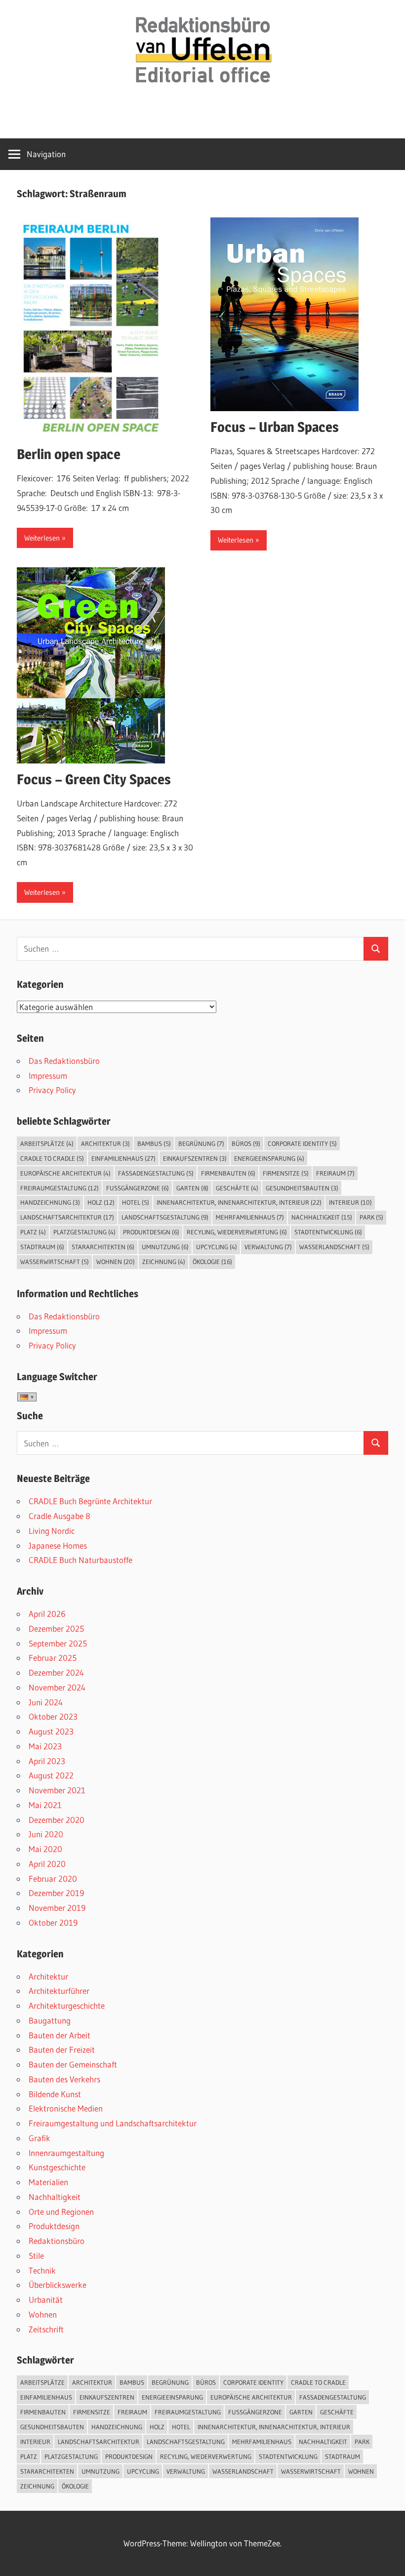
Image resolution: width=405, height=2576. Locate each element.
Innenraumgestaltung (66, 2153)
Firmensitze (286, 1173)
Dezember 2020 (57, 1820)
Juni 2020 (46, 1834)
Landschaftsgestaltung (165, 1217)
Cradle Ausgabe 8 (60, 1516)
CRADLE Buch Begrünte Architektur (90, 1501)
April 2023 (47, 1761)
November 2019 (57, 1908)
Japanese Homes (58, 1545)
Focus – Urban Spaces (275, 427)
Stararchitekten (103, 1247)
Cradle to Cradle (52, 1158)
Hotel (136, 1202)
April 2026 (47, 1614)
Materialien (48, 2182)
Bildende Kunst (55, 2094)
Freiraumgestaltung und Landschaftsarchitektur (113, 2123)
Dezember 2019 (56, 1893)
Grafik (40, 2138)
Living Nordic (52, 1531)
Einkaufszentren (195, 1158)
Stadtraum (42, 1247)
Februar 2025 (53, 1658)
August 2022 (51, 1775)
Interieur (350, 1202)
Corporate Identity (302, 1143)
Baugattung (50, 2020)
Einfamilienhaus (123, 1158)
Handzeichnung (50, 1202)
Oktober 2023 (53, 1716)
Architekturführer (59, 1991)
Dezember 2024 (56, 1672)
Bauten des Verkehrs (64, 2079)
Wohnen (116, 1262)
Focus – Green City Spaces (94, 779)
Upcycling (217, 1247)
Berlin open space (69, 454)
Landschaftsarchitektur (67, 1217)
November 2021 (57, 1790)
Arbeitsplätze (47, 1143)
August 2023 (51, 1731)
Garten (192, 1188)
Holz (101, 1202)
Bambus (154, 1143)
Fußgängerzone (138, 1188)
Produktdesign (151, 1232)
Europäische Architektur (65, 1173)
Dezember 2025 (56, 1628)
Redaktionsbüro (57, 2241)
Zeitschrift (46, 2329)
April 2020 (47, 1864)
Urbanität (46, 2300)
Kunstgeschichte (57, 2167)
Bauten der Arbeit (60, 2035)
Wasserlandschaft (334, 1247)
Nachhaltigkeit (322, 1217)
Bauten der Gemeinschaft (73, 2064)
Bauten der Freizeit (62, 2049)
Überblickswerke (58, 2285)
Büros (246, 1143)
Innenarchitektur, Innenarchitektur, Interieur (239, 1202)
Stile (36, 2256)
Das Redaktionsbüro (64, 1061)
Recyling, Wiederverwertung (237, 1232)
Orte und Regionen (61, 2212)
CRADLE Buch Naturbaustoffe (81, 1560)
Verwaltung (268, 1247)
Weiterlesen (42, 538)
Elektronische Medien (66, 2108)
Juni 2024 (46, 1702)
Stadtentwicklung (328, 1232)
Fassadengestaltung (156, 1173)
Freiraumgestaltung (60, 1188)
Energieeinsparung (269, 1158)
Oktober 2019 (53, 1922)
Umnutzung (165, 1247)
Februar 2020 (53, 1879)
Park (371, 1217)
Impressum (48, 1076)
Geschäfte (237, 1188)
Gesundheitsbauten (302, 1188)
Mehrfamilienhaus (250, 1217)
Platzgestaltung (84, 1232)
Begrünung (201, 1143)
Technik (42, 2270)
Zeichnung (164, 1262)
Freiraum (335, 1173)
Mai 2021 (45, 1805)
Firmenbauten (228, 1173)
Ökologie (212, 1262)
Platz (33, 1232)
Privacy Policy (52, 1090)
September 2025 (58, 1643)
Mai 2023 (45, 1746)
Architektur (105, 1143)
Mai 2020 (45, 1849)
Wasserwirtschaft (55, 1262)
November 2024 (57, 1687)
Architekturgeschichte (67, 2006)
